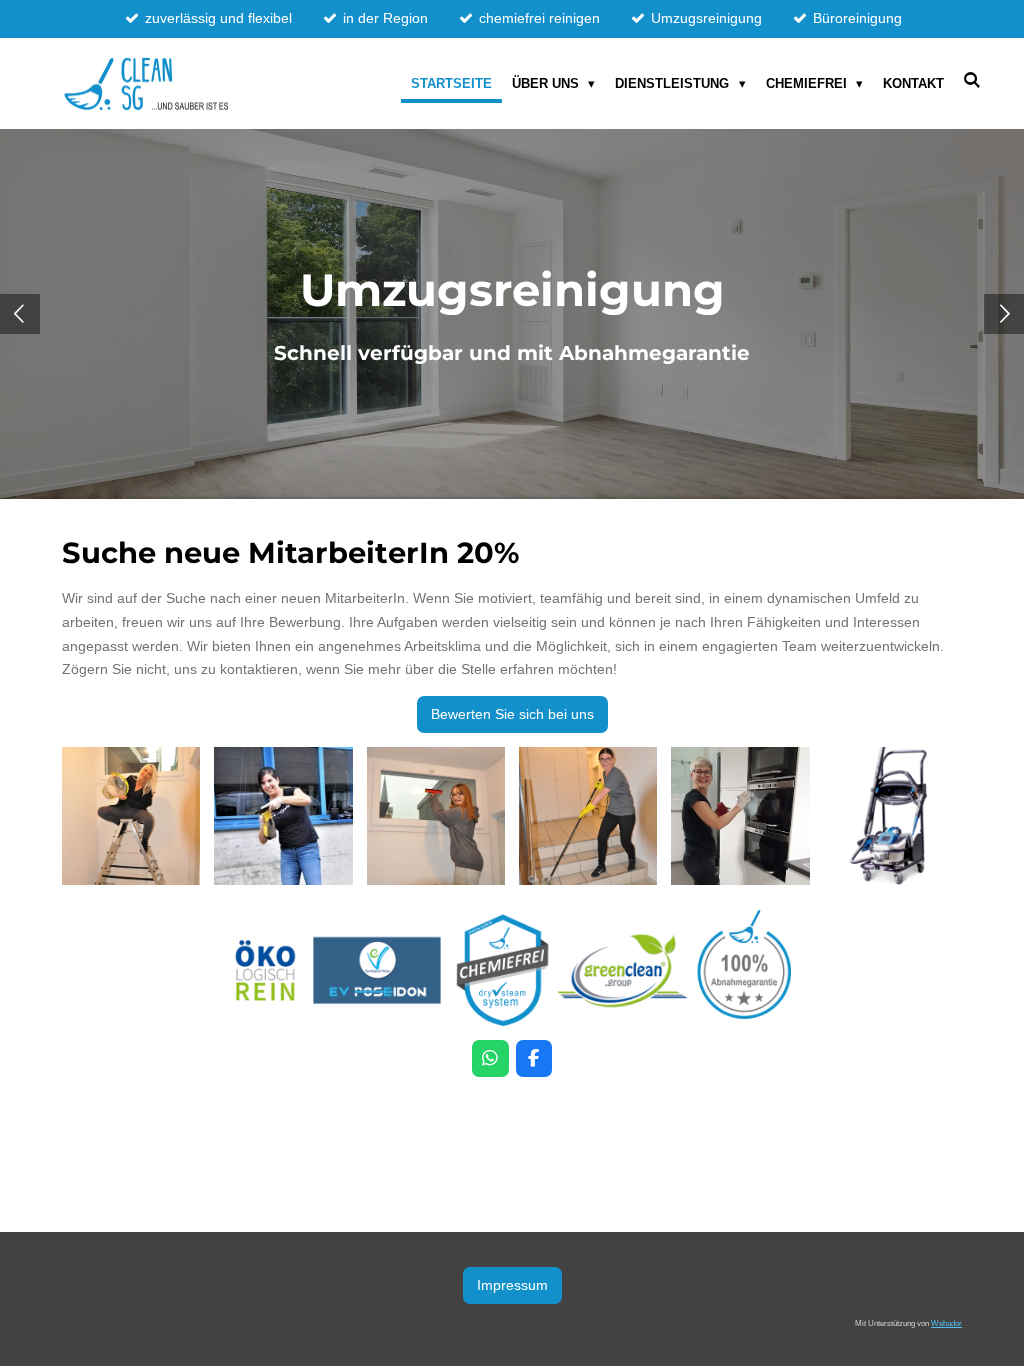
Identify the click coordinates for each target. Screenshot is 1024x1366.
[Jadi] (740, 816)
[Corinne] (588, 816)
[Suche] (973, 80)
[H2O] (893, 816)
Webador (946, 1323)
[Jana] (436, 816)
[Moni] (131, 816)
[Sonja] (283, 816)
